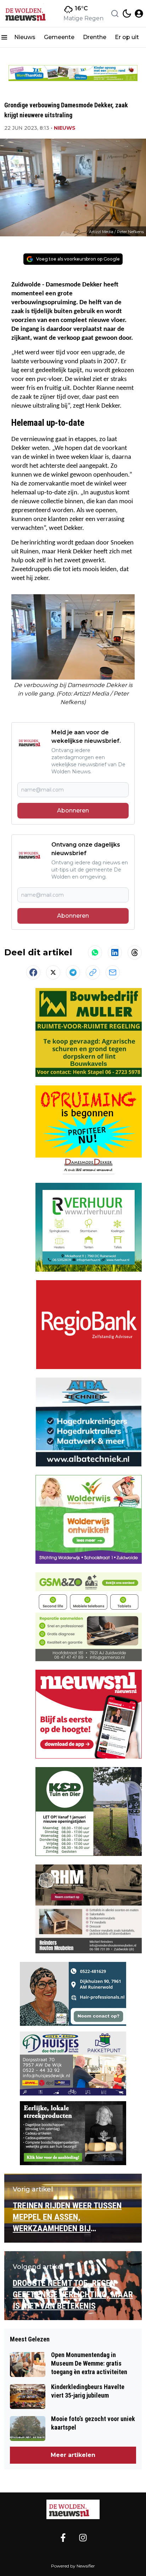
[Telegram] (73, 972)
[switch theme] (127, 14)
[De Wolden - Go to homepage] (73, 2510)
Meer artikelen (73, 2455)
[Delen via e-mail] (113, 972)
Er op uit (127, 37)
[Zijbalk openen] (4, 37)
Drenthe (95, 37)
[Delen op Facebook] (33, 972)
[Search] (115, 14)
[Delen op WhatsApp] (95, 952)
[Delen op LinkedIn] (115, 952)
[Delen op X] (53, 972)
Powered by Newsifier (73, 2566)
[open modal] (139, 14)
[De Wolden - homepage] (29, 14)
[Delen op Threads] (135, 952)
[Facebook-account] (63, 2538)
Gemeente (59, 37)
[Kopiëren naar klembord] (93, 972)
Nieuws (25, 37)
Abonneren (73, 811)
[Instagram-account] (83, 2538)
